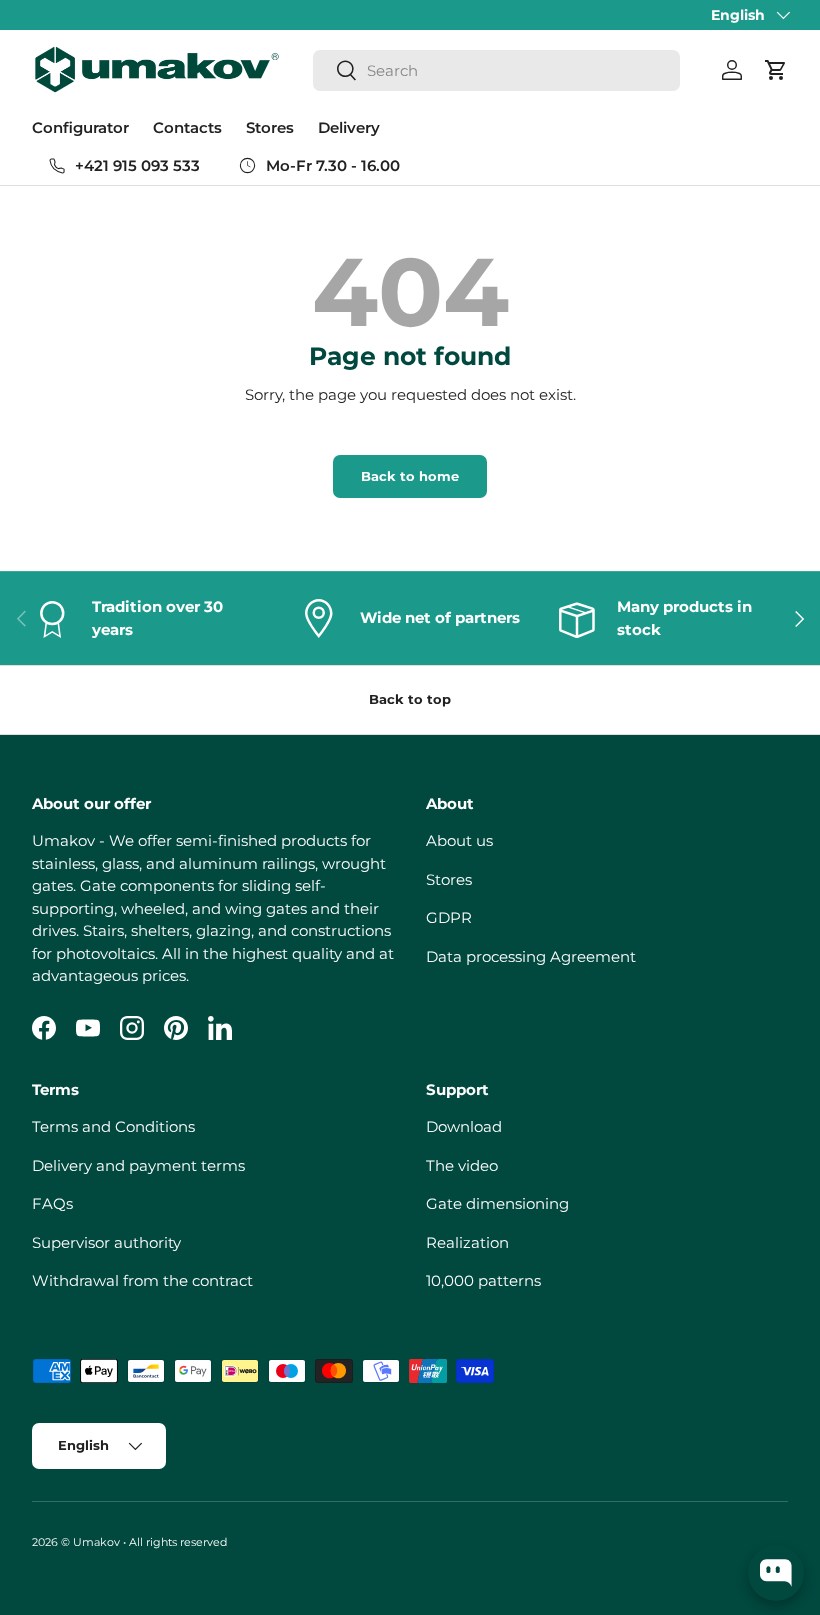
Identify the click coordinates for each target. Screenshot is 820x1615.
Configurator (80, 127)
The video (462, 1165)
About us (459, 840)
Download (464, 1126)
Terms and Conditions (113, 1126)
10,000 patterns (483, 1280)
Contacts (187, 127)
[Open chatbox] (776, 1573)
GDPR (449, 917)
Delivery (349, 127)
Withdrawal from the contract (142, 1280)
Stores (270, 127)
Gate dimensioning (497, 1203)
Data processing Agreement (531, 956)
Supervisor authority (106, 1242)
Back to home (410, 476)
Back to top (410, 699)
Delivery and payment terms (138, 1165)
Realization (467, 1242)
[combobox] (496, 70)
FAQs (52, 1203)
